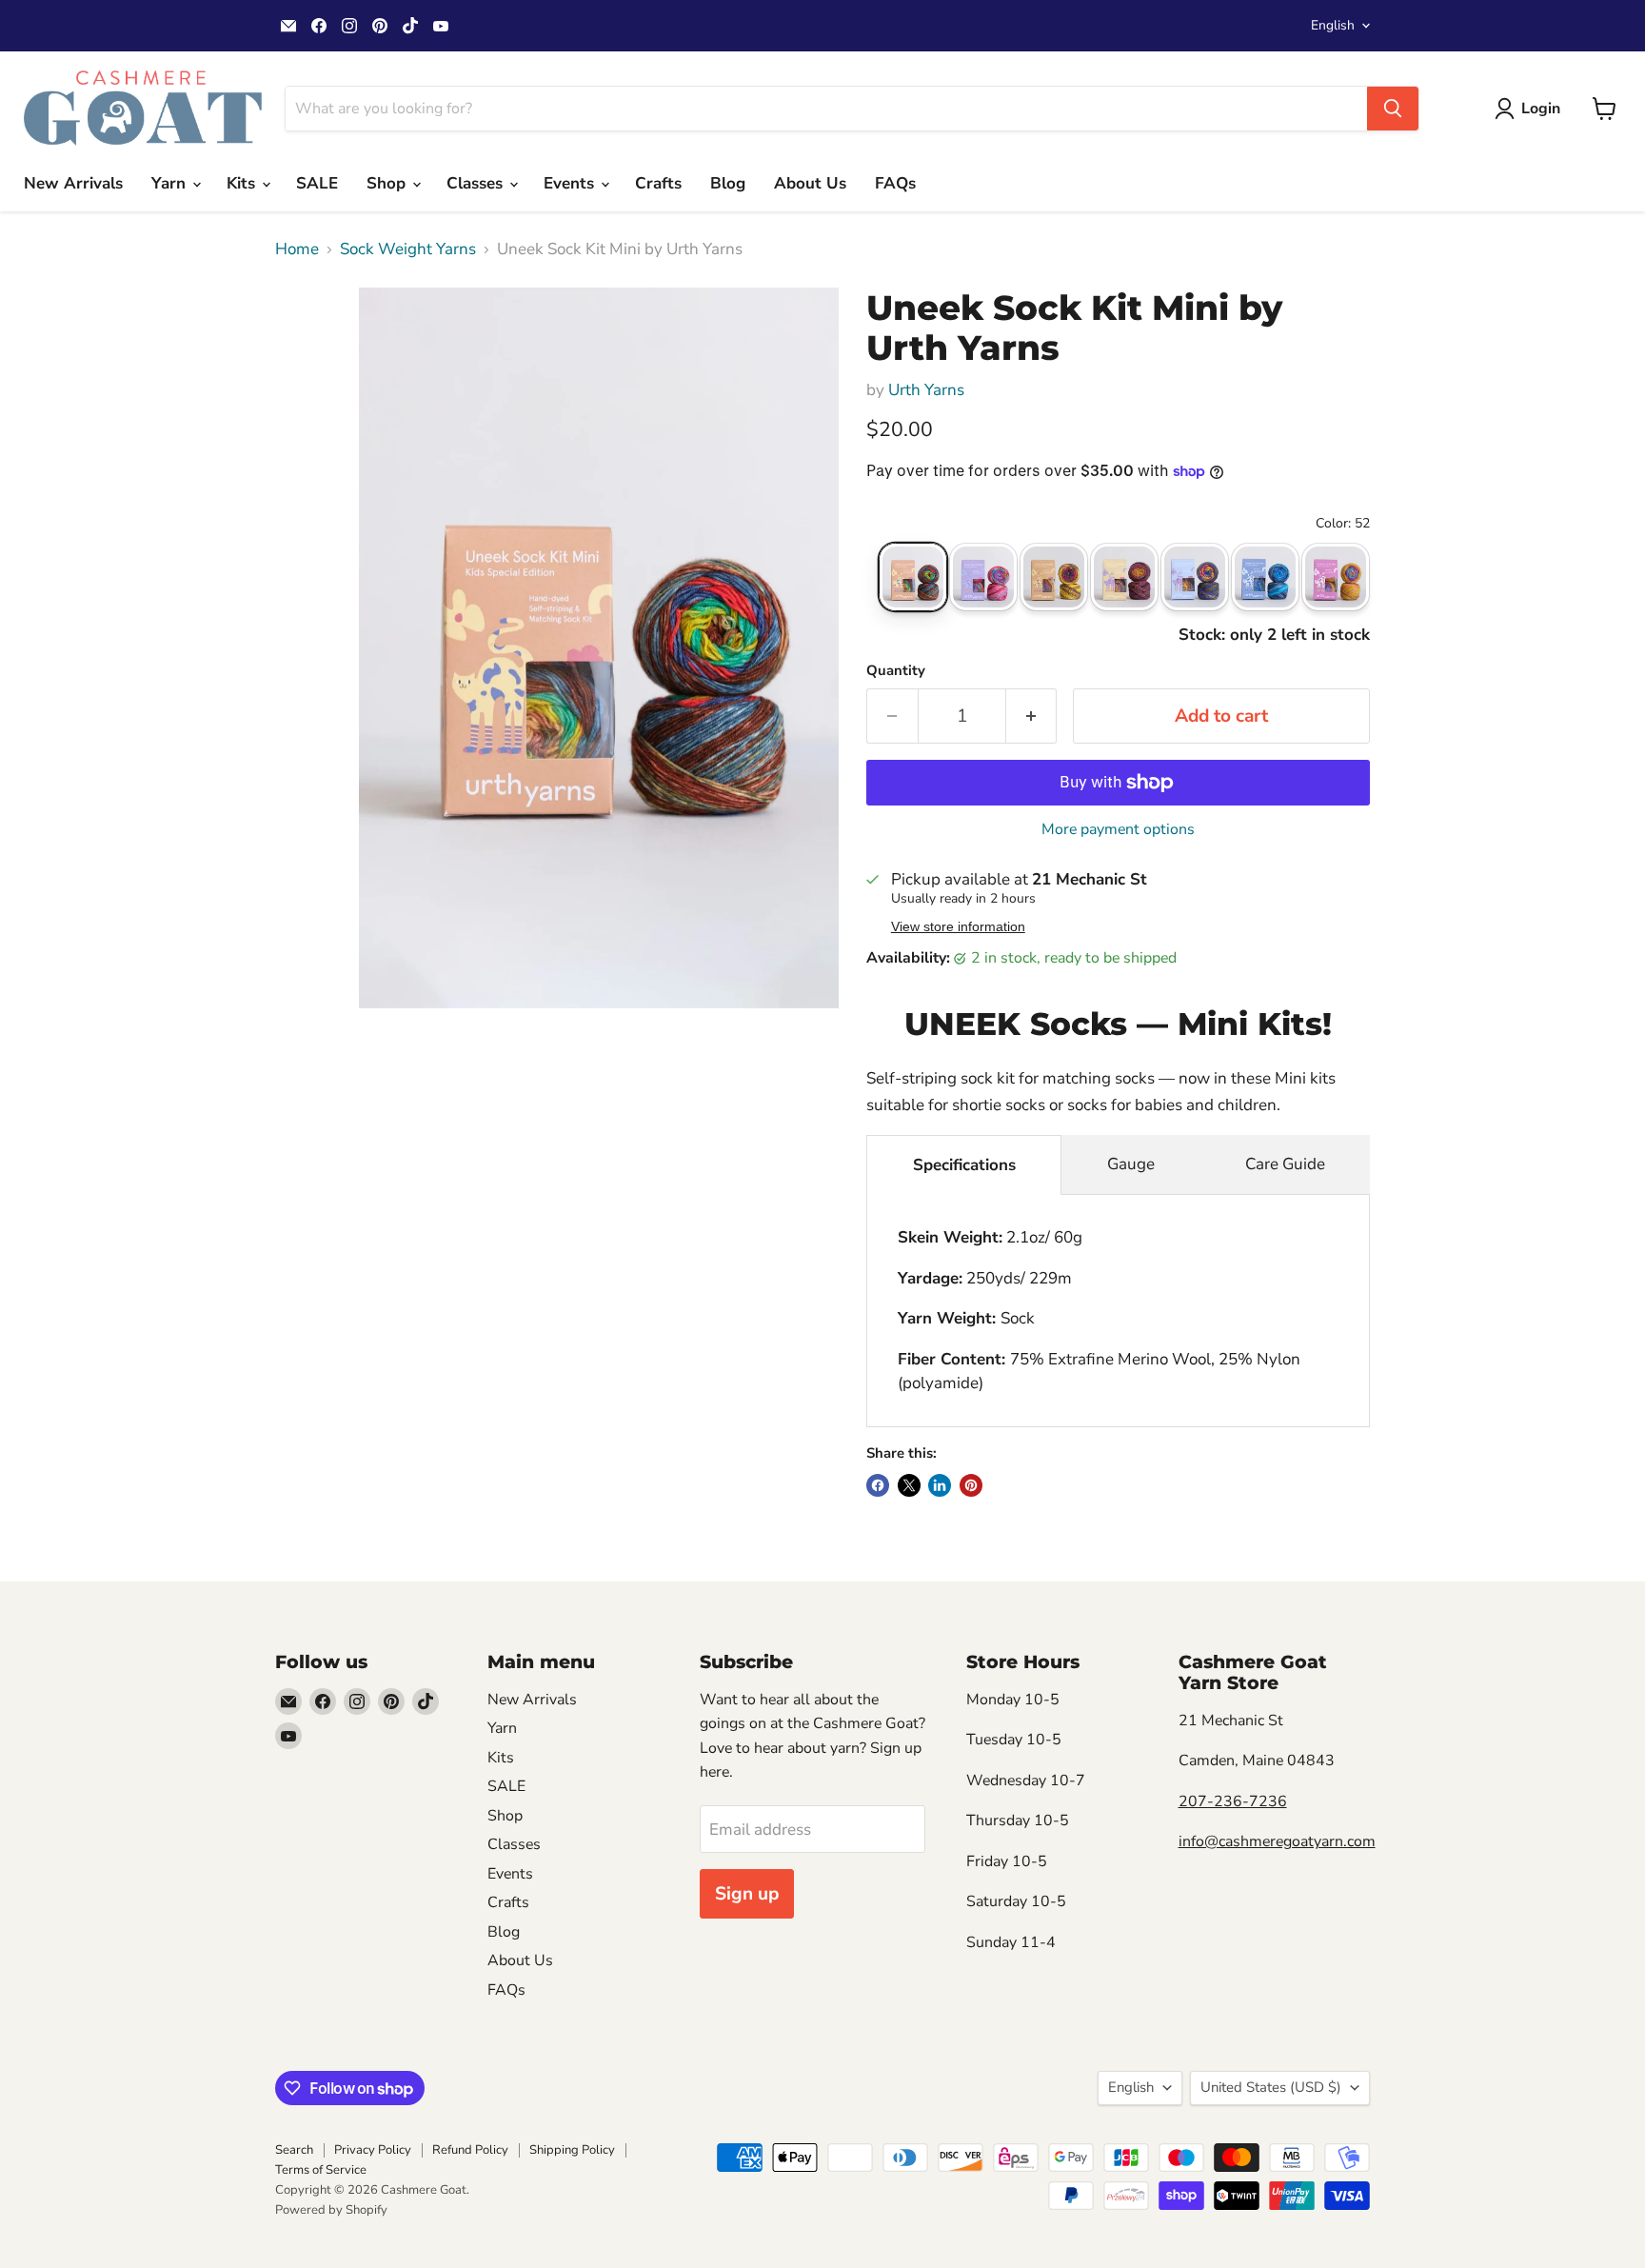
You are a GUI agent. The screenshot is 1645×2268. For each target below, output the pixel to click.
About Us (810, 183)
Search (294, 2150)
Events (571, 183)
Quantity (896, 671)
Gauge (1131, 1164)
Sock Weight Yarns (408, 249)
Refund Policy (470, 2150)
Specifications (964, 1165)
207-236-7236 (1233, 1801)
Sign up (747, 1894)
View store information (958, 927)
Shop (388, 183)
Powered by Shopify (331, 2210)
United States (1271, 2087)
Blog (728, 183)
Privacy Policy (373, 2150)
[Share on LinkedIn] (940, 1485)
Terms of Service (321, 2170)
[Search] (1393, 109)
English (1333, 25)
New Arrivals (73, 183)
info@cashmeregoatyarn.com (1277, 1841)
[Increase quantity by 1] (1032, 716)
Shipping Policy (572, 2150)
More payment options (1118, 829)
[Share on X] (909, 1485)
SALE (317, 183)
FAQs (895, 183)
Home (297, 249)
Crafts (658, 183)
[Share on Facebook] (878, 1485)
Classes (477, 183)
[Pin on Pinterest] (971, 1485)
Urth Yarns (926, 390)
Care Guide (1285, 1164)
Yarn (171, 183)
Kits (243, 183)
